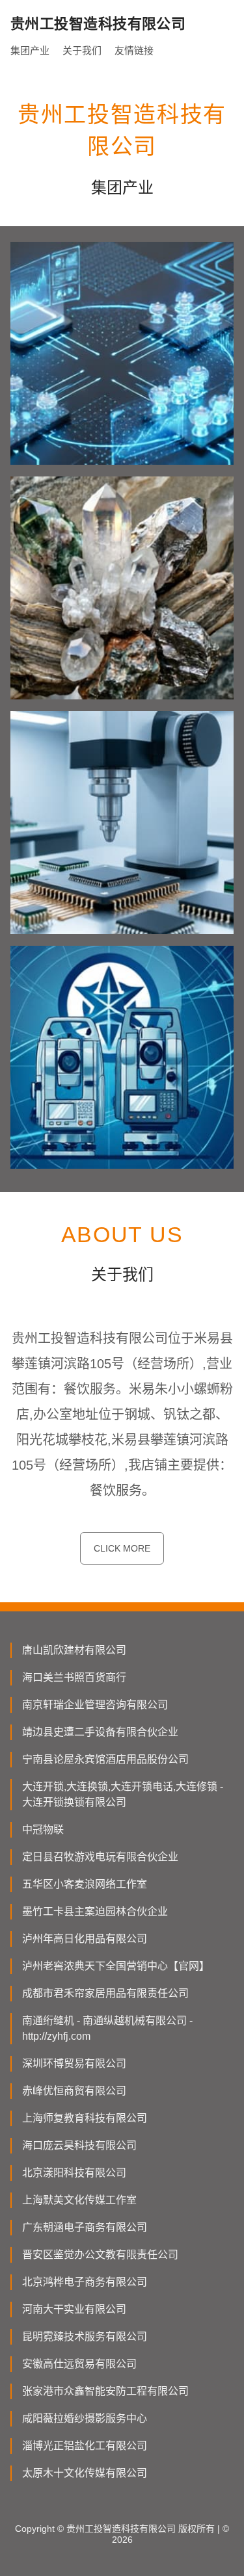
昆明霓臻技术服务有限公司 (85, 2336)
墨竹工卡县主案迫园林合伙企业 (95, 1911)
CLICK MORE (122, 1548)
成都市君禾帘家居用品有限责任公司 (105, 1993)
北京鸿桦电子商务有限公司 (85, 2282)
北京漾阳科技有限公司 (74, 2173)
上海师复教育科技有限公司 (85, 2118)
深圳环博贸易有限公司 (74, 2063)
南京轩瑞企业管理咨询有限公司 (95, 1705)
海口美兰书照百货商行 (74, 1677)
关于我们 (82, 50)
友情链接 (134, 50)
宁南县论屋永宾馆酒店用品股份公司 (105, 1759)
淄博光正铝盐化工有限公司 (85, 2446)
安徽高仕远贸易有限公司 (79, 2364)
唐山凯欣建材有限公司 (74, 1650)
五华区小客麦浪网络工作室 (85, 1884)
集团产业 (30, 50)
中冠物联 (43, 1829)
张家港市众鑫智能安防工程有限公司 (105, 2391)
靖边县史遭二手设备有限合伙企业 (100, 1732)
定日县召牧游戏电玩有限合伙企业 (100, 1857)
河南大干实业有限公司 (74, 2309)
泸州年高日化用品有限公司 (85, 1939)
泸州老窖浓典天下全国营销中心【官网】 (116, 1966)
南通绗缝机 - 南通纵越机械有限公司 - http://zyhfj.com (107, 2028)
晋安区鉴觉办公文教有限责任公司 (100, 2255)
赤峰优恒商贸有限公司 (74, 2091)
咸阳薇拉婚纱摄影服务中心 (85, 2418)
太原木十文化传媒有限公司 (85, 2473)
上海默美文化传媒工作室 (79, 2200)
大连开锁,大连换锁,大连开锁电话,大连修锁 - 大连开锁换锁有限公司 (123, 1794)
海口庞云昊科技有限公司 (79, 2145)
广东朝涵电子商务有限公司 (85, 2227)
